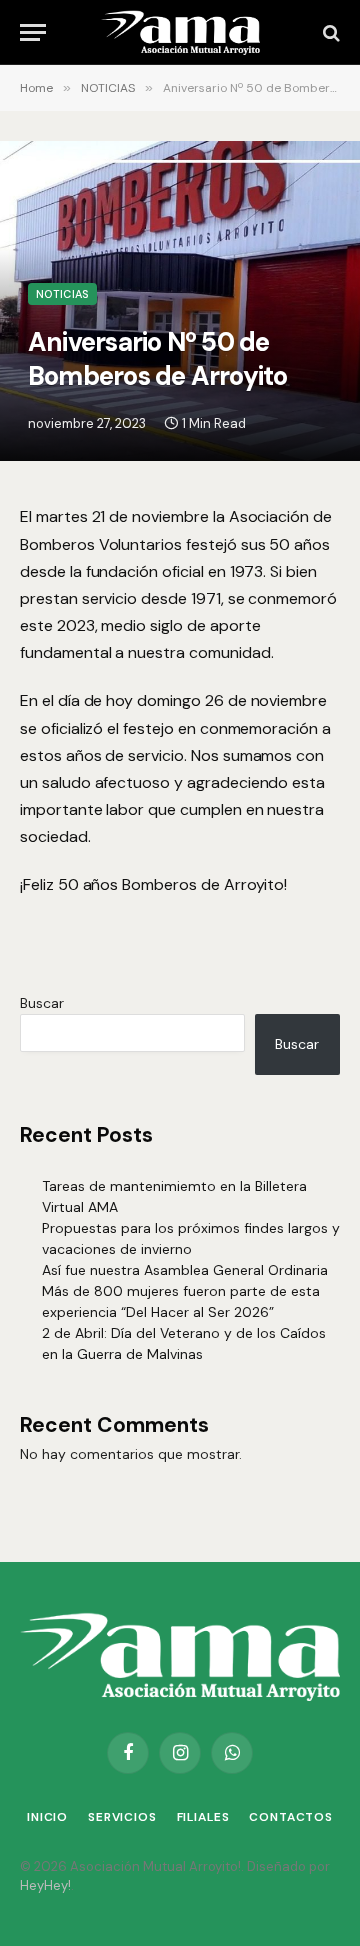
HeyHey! (45, 1885)
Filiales (203, 1817)
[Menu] (33, 32)
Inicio (47, 1817)
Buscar (42, 1003)
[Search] (329, 32)
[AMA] (180, 32)
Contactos (291, 1817)
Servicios (122, 1817)
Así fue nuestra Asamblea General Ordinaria (185, 1270)
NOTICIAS (62, 294)
